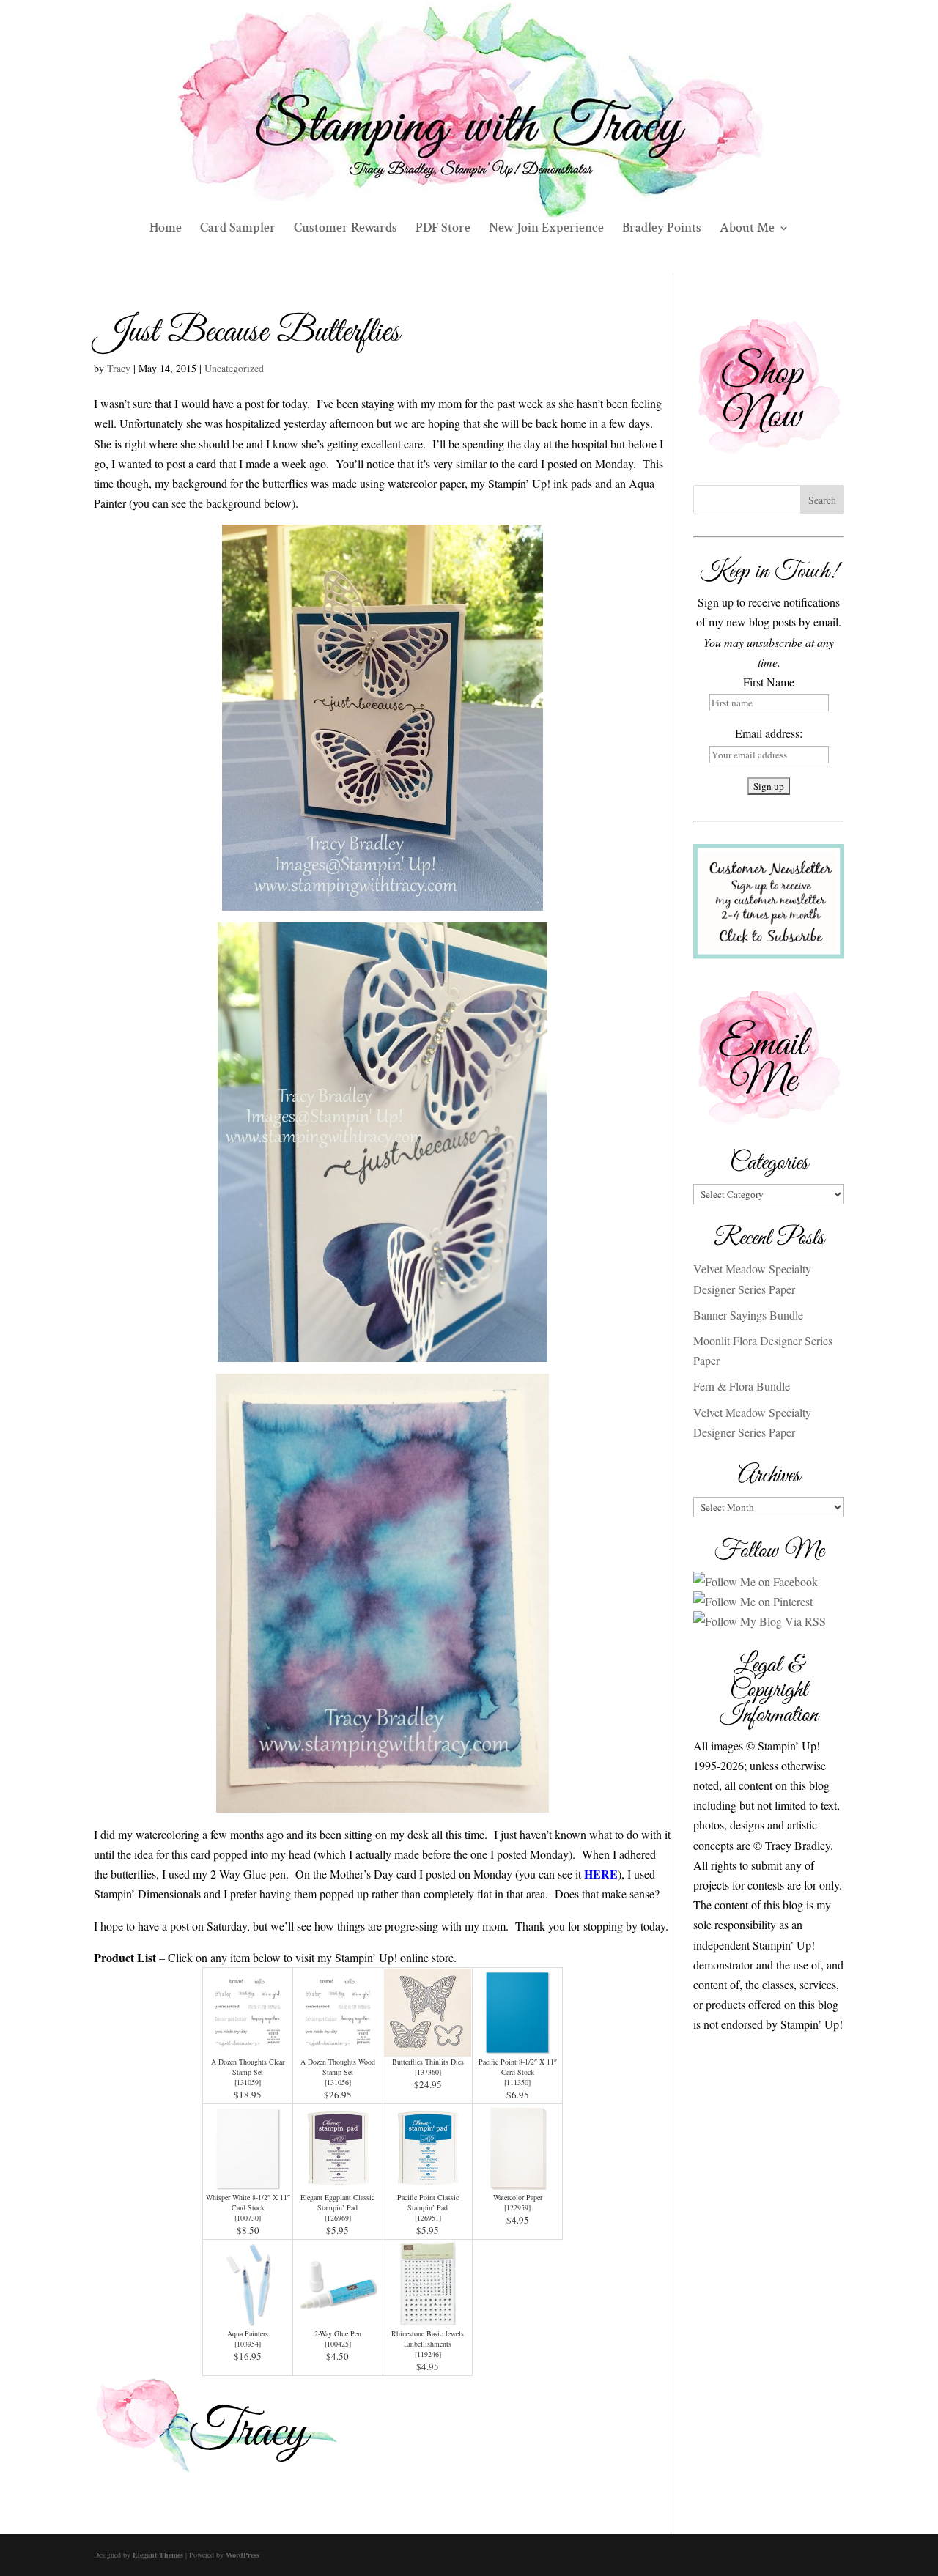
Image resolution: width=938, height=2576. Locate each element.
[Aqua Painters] (248, 2318)
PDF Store (443, 229)
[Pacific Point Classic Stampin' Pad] (428, 2182)
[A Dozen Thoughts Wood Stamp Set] (338, 2047)
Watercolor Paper (518, 2197)
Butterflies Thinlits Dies (428, 2062)
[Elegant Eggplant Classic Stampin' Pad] (338, 2182)
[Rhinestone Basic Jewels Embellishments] (428, 2318)
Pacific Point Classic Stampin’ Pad (428, 2202)
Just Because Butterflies (247, 333)
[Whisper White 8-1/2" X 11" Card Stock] (248, 2182)
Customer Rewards (346, 229)
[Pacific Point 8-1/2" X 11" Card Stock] (517, 2047)
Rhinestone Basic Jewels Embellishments (428, 2339)
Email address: (769, 733)
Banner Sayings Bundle (748, 1315)
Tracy (119, 368)
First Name (769, 682)
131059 (248, 2082)
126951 (428, 2218)
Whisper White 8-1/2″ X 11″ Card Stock (248, 2202)
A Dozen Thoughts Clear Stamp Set (248, 2067)
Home (166, 229)
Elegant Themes (158, 2555)
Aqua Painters (248, 2333)
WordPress (243, 2555)
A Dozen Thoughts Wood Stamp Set (338, 2067)
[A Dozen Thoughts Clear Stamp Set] (248, 2047)
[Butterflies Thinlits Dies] (428, 2047)
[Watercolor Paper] (517, 2182)
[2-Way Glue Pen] (338, 2318)
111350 (517, 2082)
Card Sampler (238, 229)
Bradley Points (662, 229)
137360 (428, 2072)
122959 (517, 2207)
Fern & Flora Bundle (742, 1386)
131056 (338, 2082)
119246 (428, 2354)
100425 (338, 2344)
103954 (248, 2344)
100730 (248, 2218)
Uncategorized (234, 368)
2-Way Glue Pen (338, 2333)
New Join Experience (546, 229)
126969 (338, 2218)
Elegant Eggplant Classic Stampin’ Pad (337, 2202)
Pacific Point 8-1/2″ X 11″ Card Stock (518, 2067)
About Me (747, 229)
